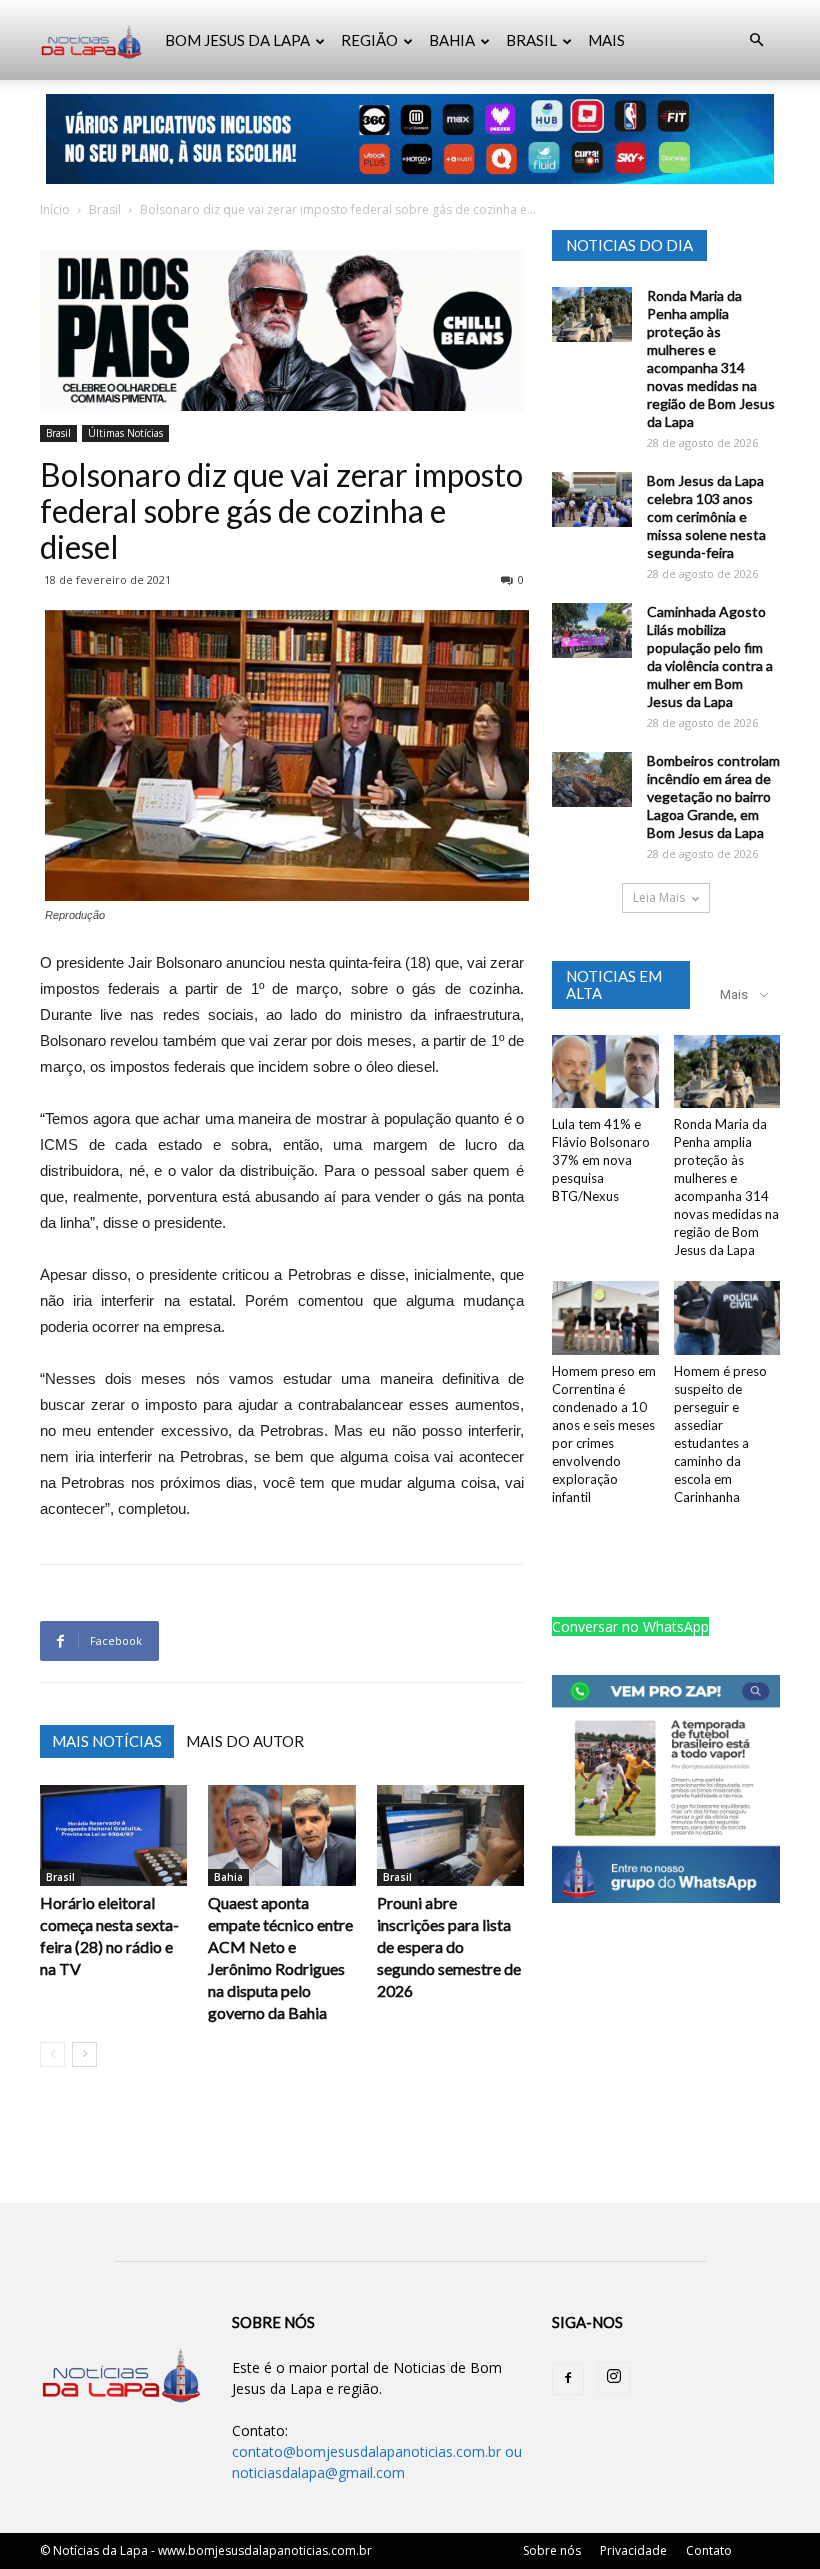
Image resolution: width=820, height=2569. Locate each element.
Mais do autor (245, 1741)
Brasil (105, 209)
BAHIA (452, 40)
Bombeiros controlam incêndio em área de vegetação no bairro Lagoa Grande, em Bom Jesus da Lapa (713, 796)
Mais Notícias (107, 1741)
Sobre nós (552, 2550)
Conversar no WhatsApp (630, 1626)
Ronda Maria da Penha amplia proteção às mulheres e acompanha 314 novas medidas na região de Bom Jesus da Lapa (711, 358)
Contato (709, 2550)
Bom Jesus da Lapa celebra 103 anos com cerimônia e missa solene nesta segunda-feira (706, 516)
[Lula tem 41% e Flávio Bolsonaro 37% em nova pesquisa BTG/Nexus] (605, 1071)
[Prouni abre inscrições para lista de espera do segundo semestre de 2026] (450, 1835)
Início (55, 209)
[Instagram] (614, 2378)
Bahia (228, 1877)
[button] (756, 40)
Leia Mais (659, 897)
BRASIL (531, 40)
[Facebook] (568, 2379)
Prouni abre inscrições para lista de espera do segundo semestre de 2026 (449, 1946)
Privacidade (633, 2550)
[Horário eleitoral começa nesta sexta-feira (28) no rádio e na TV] (113, 1835)
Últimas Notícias (125, 433)
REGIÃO (369, 40)
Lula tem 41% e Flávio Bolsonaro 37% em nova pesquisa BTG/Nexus (601, 1160)
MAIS (606, 40)
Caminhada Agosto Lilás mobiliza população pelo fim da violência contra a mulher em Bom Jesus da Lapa (710, 656)
